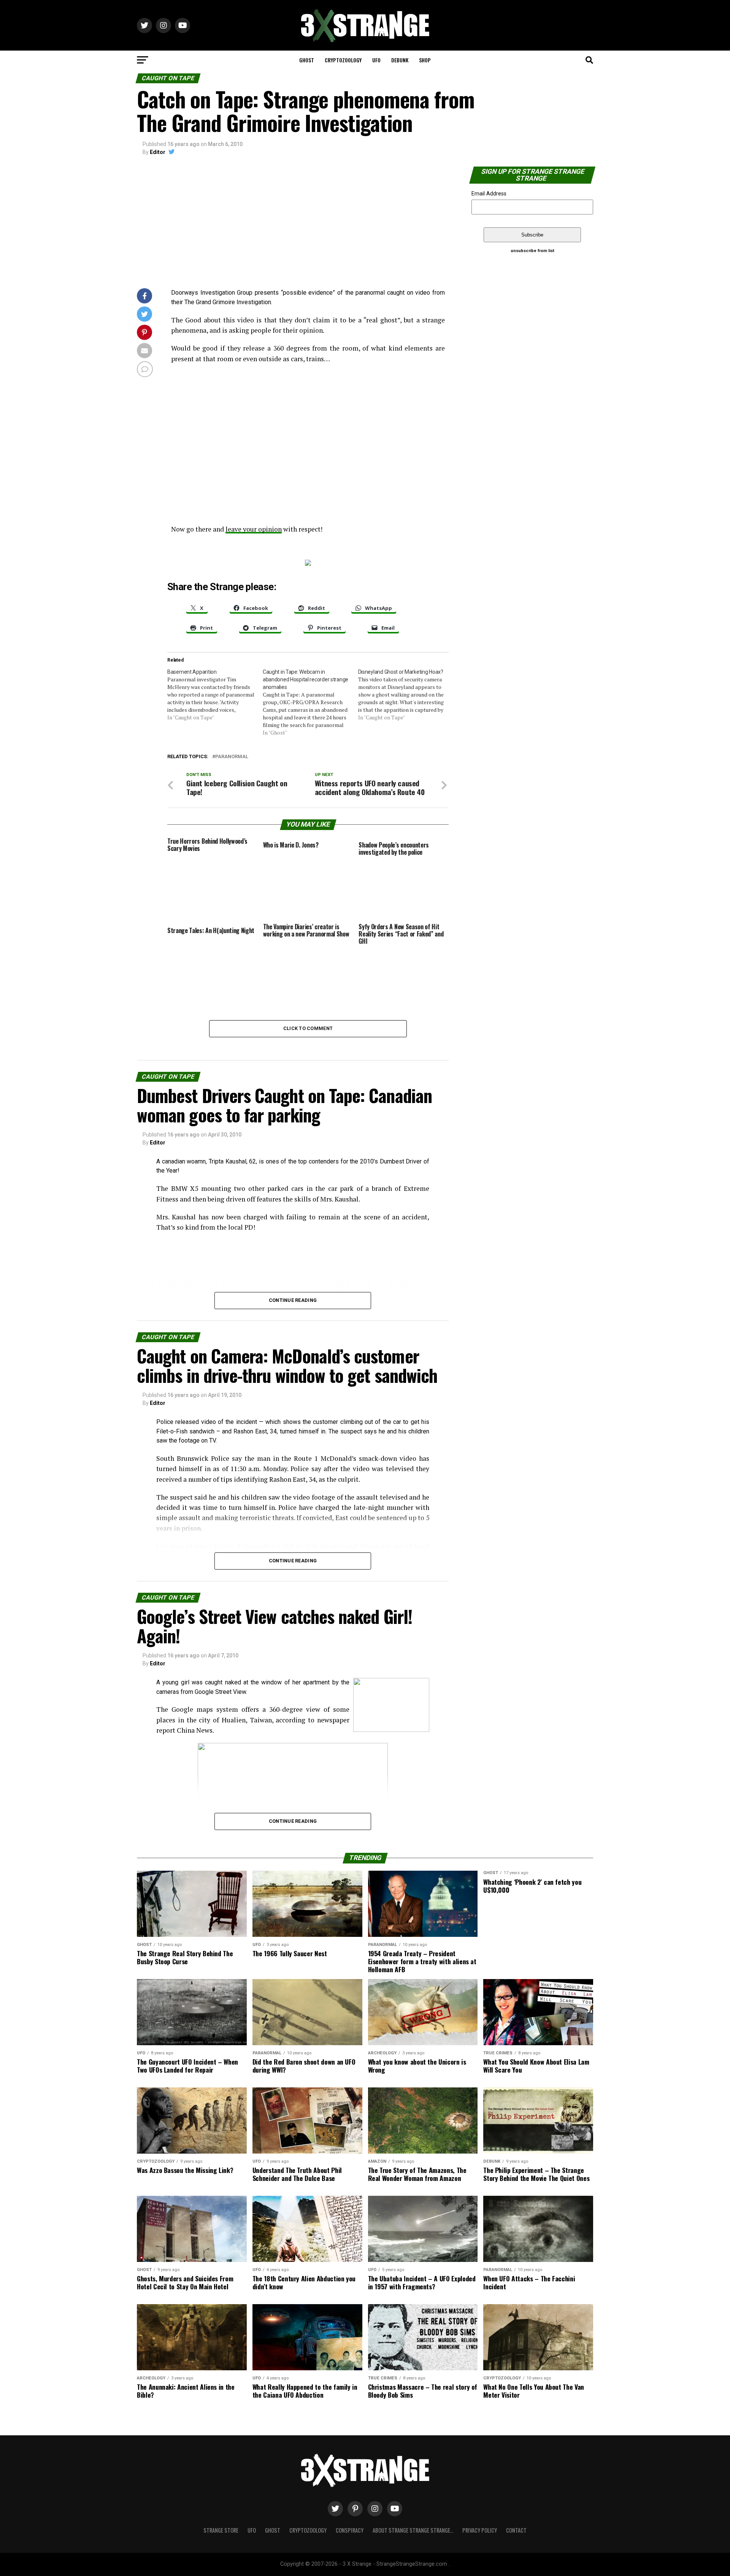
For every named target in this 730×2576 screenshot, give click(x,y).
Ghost (307, 60)
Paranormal (232, 757)
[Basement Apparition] (215, 695)
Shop (425, 60)
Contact (516, 2530)
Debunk (400, 60)
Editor (158, 152)
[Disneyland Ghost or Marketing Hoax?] (406, 695)
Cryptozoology (343, 60)
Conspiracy (350, 2530)
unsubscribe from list (532, 251)
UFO (376, 60)
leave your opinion (254, 529)
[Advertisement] (293, 224)
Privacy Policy (480, 2530)
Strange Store (221, 2530)
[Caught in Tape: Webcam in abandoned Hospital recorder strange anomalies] (310, 702)
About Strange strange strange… (413, 2530)
